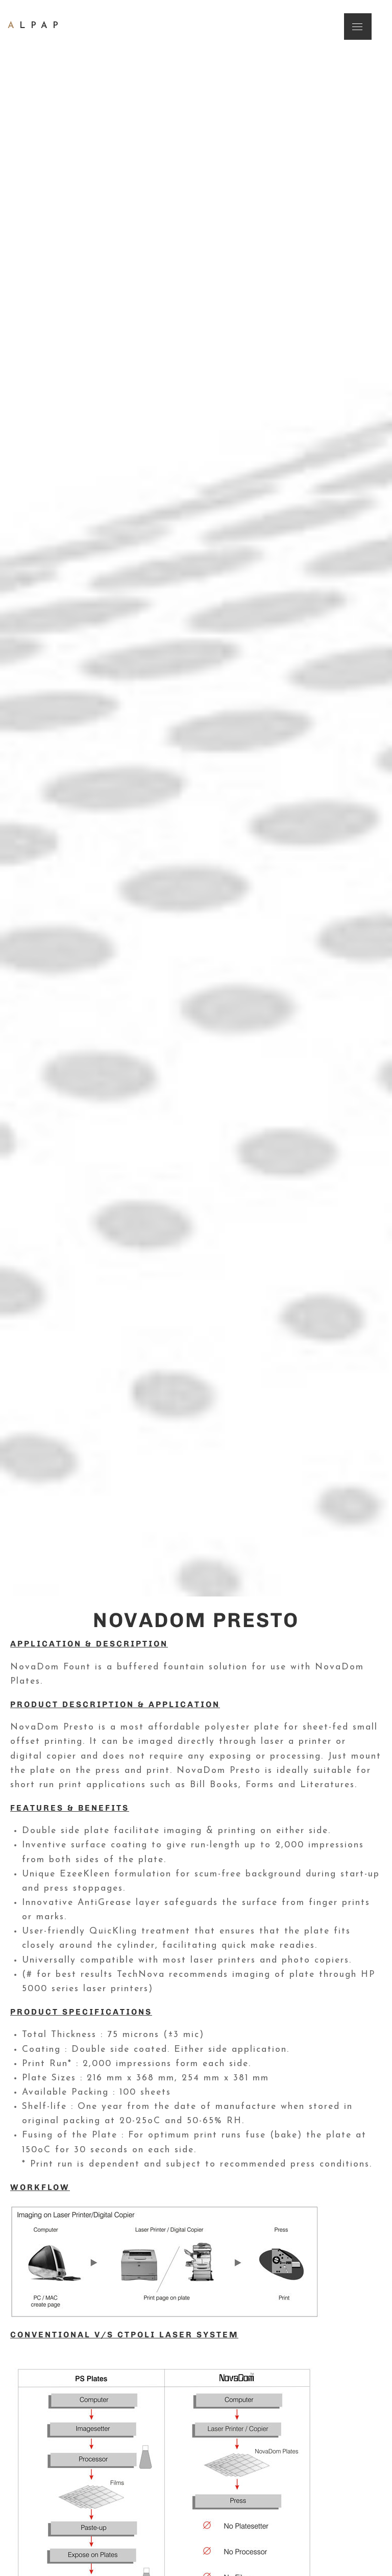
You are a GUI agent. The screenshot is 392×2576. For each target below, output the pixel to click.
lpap (35, 26)
